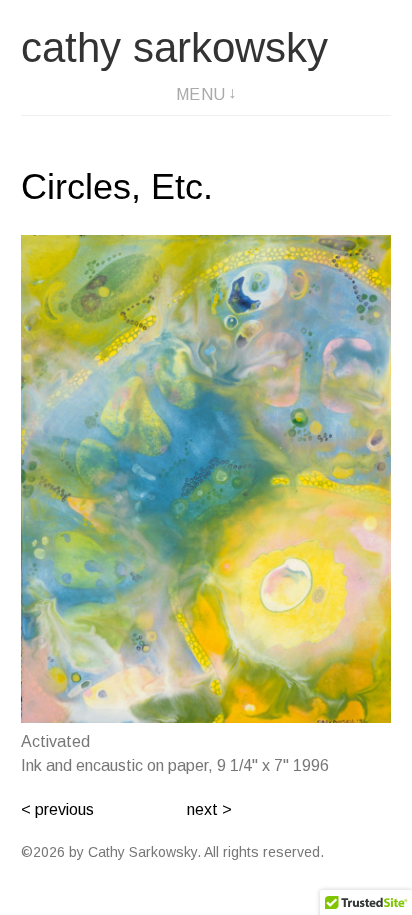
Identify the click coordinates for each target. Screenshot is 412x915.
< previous (57, 809)
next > (209, 809)
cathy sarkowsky (174, 47)
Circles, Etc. (117, 186)
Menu (201, 94)
